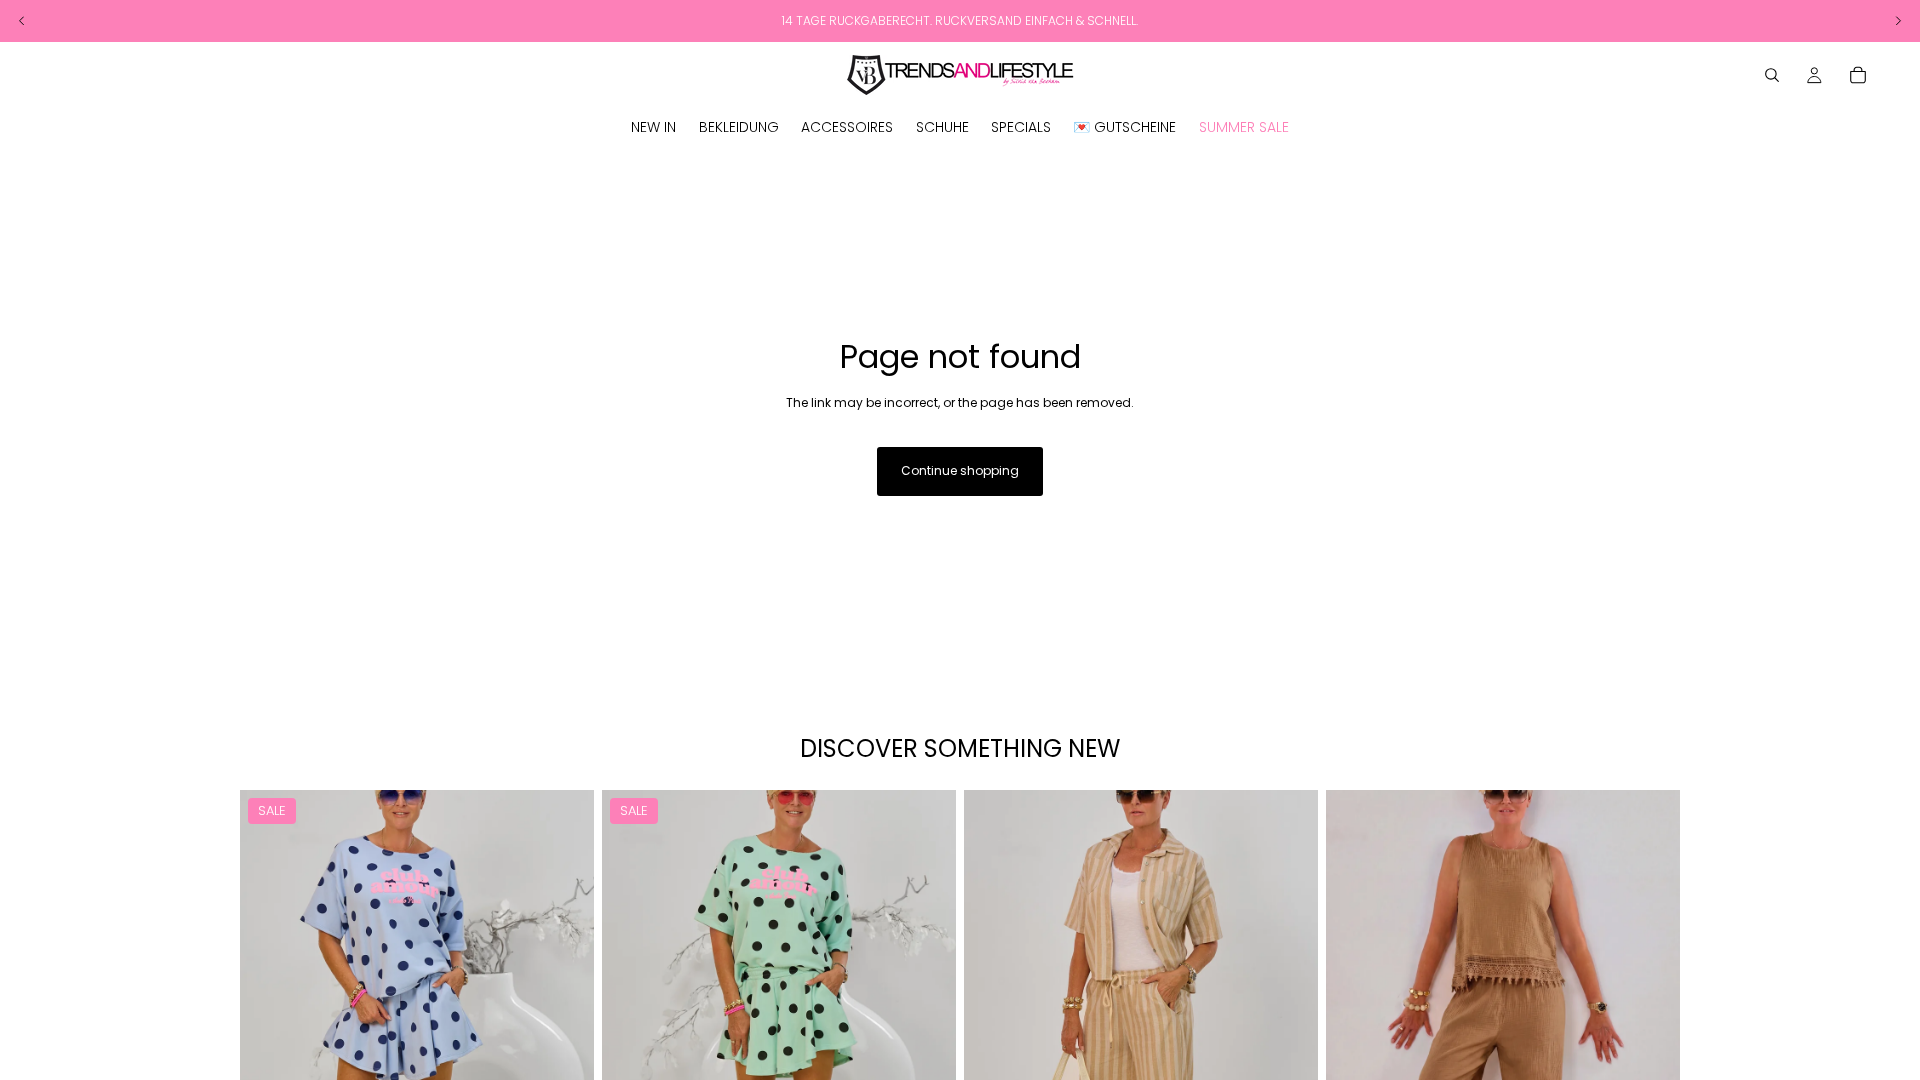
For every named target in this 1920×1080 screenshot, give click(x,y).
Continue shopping (960, 470)
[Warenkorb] (1858, 75)
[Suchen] (1772, 75)
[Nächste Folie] (564, 1011)
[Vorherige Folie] (270, 1011)
